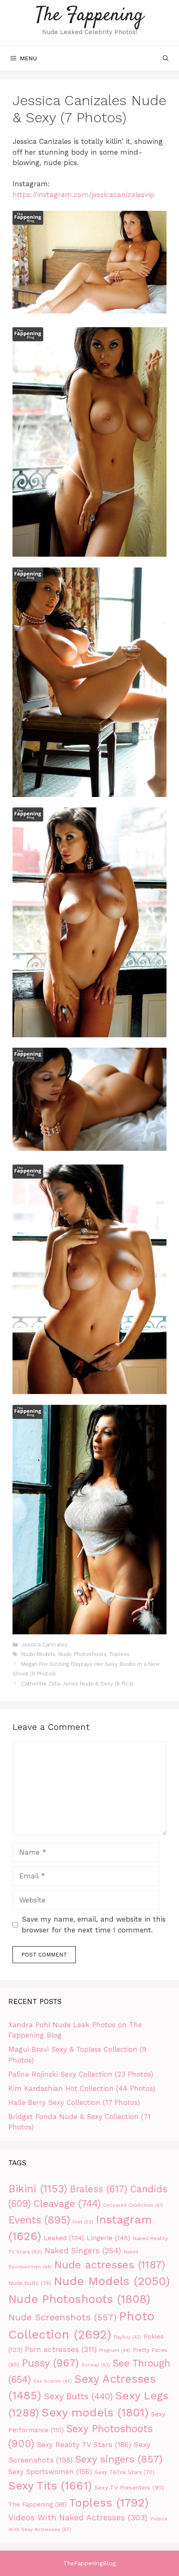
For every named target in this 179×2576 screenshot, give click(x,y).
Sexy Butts (78, 2396)
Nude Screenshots (62, 2317)
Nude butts (30, 2283)
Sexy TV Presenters (129, 2487)
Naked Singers (83, 2251)
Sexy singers (119, 2459)
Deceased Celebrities (133, 2205)
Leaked (64, 2238)
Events (39, 2220)
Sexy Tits (50, 2486)
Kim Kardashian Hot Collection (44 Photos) (82, 2088)
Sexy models (95, 2412)
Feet (83, 2222)
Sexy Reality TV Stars (84, 2445)
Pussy (50, 2363)
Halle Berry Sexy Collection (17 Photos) (74, 2102)
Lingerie (108, 2238)
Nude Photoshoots (82, 1654)
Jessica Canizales (44, 1645)
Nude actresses (110, 2265)
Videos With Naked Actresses (78, 2518)
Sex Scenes (53, 2381)
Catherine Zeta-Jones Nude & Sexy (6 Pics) (77, 1684)
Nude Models (38, 1654)
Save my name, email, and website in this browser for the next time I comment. (94, 1925)
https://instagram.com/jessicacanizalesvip (83, 195)
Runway (96, 2365)
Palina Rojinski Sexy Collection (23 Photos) (81, 2074)
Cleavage (67, 2203)
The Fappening (90, 16)
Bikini (38, 2189)
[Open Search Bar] (166, 58)
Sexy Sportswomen (50, 2472)
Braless (99, 2189)
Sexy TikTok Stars (124, 2472)
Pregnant (115, 2350)
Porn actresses (61, 2349)
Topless (119, 1654)
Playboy (127, 2337)
